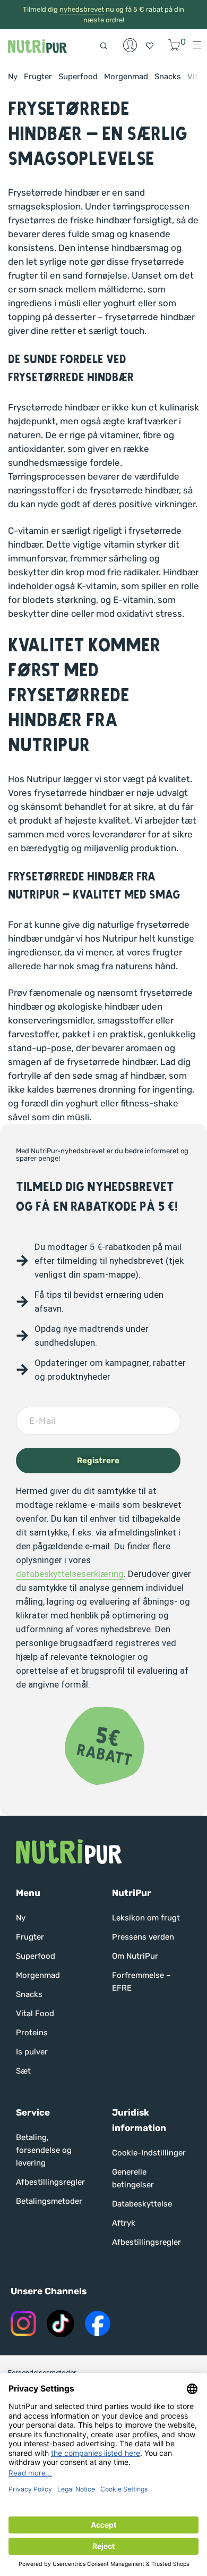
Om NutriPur (135, 1956)
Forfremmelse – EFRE (141, 1982)
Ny (13, 77)
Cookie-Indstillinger (149, 2153)
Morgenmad (126, 77)
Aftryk (124, 2223)
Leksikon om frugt (146, 1918)
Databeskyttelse (142, 2204)
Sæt (23, 2071)
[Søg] (107, 45)
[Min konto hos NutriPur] (130, 45)
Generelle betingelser (133, 2178)
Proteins (32, 2033)
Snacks (168, 77)
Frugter (38, 77)
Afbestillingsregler (50, 2182)
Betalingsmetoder (49, 2201)
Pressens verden (143, 1937)
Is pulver (32, 2052)
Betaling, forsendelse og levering (44, 2150)
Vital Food (35, 2013)
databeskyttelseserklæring (70, 1574)
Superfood (78, 77)
